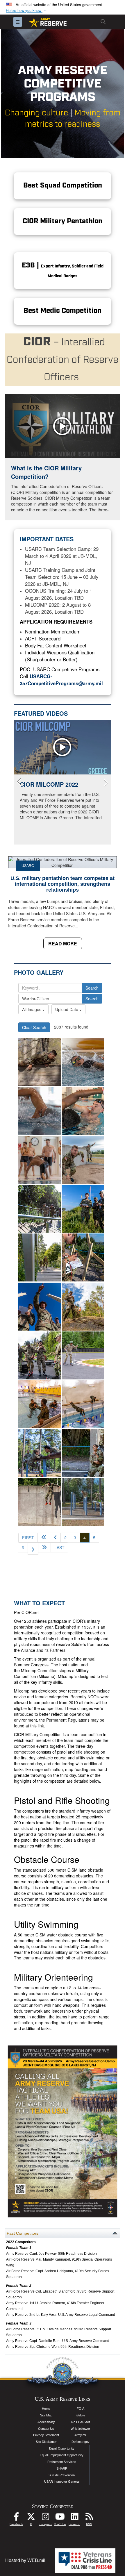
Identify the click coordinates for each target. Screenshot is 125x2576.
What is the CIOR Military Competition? (46, 472)
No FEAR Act (81, 2422)
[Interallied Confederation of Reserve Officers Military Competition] (40, 1209)
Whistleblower (80, 2429)
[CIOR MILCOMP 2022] (63, 747)
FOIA (81, 2409)
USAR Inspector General (62, 2482)
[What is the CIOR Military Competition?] (63, 426)
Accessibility (46, 2422)
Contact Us (46, 2429)
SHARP (62, 2468)
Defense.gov (81, 2442)
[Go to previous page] (55, 1538)
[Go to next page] (33, 1549)
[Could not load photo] (83, 1160)
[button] (27, 11)
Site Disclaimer (46, 2442)
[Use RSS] (89, 2518)
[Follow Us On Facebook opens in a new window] (16, 2518)
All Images (32, 1009)
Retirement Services (62, 2462)
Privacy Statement (46, 2435)
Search (92, 988)
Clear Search (34, 1027)
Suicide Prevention (62, 2475)
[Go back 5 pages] (44, 1538)
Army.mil (80, 2435)
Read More (63, 944)
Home (46, 2409)
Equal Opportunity (62, 2448)
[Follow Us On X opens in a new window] (31, 2518)
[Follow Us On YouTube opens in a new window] (60, 2518)
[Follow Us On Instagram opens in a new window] (45, 2518)
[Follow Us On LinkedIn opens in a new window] (74, 2518)
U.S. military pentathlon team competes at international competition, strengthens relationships (63, 884)
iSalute (81, 2415)
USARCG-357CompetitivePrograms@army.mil (61, 680)
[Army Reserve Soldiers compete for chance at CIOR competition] (40, 1062)
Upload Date (67, 1009)
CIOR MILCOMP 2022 (49, 784)
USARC (28, 866)
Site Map (46, 2415)
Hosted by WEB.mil (25, 2560)
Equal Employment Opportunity (62, 2455)
